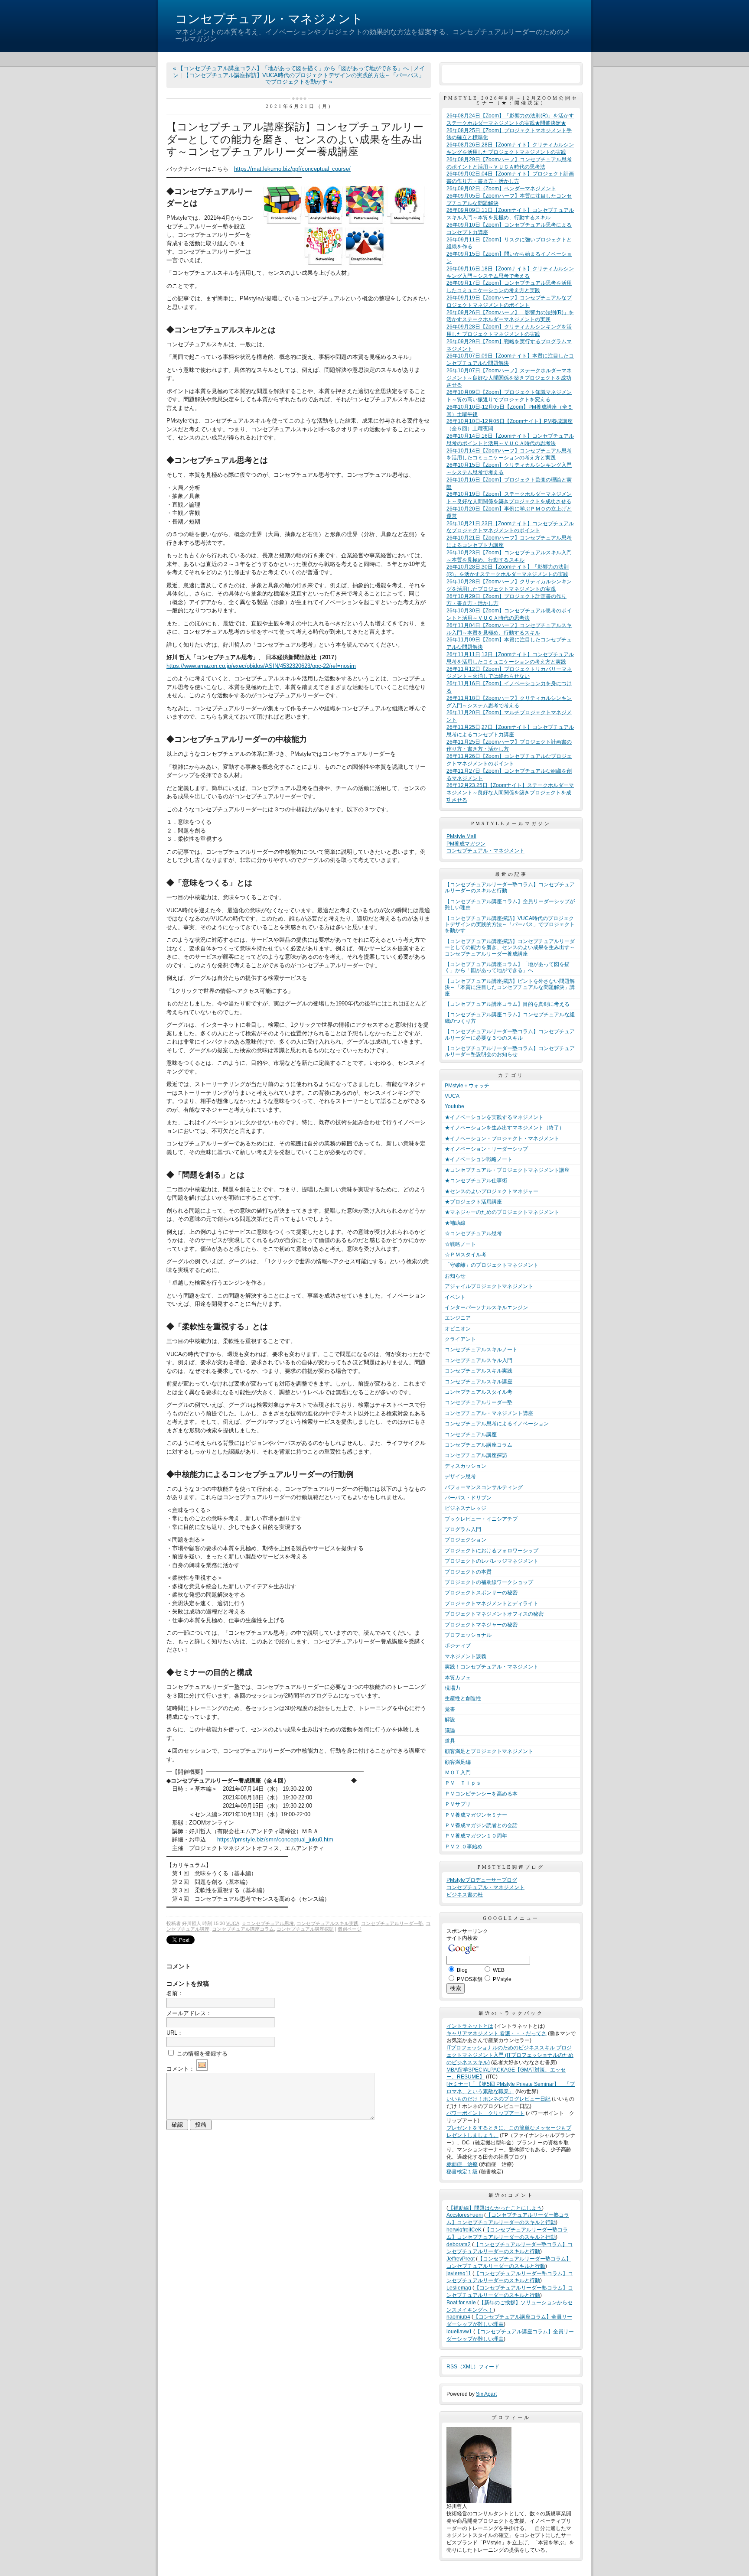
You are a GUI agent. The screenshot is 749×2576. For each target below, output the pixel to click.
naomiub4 (458, 2317)
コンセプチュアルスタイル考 (479, 1392)
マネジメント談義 (466, 1656)
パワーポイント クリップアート (485, 2113)
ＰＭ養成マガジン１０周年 (476, 1836)
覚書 (450, 1709)
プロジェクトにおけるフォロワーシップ (492, 1551)
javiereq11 (459, 2274)
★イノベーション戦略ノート (479, 1159)
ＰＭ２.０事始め (464, 1847)
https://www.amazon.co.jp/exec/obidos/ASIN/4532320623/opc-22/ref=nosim (261, 666)
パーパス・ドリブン (468, 1498)
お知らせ (455, 1276)
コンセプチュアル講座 (471, 1434)
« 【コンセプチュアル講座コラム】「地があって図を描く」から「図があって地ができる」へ (292, 68)
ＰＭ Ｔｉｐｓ (463, 1783)
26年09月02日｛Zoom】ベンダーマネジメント (501, 189)
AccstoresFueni (465, 2215)
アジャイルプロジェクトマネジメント (489, 1286)
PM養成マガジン (466, 844)
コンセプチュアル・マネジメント (269, 19)
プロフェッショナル (468, 1635)
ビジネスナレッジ (466, 1508)
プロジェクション (466, 1540)
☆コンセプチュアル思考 (268, 1923)
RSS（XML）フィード (473, 2367)
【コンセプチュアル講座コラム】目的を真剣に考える (507, 1004)
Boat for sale (461, 2303)
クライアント (460, 1339)
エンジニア (458, 1318)
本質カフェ (458, 1678)
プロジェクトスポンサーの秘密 (481, 1593)
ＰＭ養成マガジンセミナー (476, 1815)
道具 (450, 1741)
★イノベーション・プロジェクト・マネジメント (502, 1138)
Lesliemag (459, 2288)
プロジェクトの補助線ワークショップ (489, 1582)
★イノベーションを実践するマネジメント (494, 1117)
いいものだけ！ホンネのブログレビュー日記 (498, 2099)
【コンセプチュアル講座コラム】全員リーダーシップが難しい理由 (510, 904)
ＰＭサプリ (458, 1804)
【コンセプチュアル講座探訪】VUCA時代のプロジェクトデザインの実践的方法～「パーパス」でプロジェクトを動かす (510, 925)
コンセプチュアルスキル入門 (479, 1360)
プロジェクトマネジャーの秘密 (481, 1625)
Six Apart (486, 2394)
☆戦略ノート (460, 1244)
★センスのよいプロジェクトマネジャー (492, 1191)
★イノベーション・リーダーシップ (486, 1149)
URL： (175, 2033)
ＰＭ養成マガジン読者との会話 (481, 1825)
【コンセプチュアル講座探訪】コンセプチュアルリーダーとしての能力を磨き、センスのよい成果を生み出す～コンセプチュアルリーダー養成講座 (510, 948)
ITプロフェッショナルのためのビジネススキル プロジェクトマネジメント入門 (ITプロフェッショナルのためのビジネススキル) (510, 2055)
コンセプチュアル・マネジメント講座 (489, 1413)
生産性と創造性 (463, 1698)
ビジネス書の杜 (465, 1895)
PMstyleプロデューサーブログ (482, 1880)
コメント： (181, 2069)
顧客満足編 (458, 1762)
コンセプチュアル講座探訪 (305, 1929)
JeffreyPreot (461, 2259)
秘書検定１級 (462, 2172)
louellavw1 (459, 2332)
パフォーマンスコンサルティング (484, 1487)
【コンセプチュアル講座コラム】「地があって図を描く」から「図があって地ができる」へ (507, 967)
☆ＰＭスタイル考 (466, 1255)
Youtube (454, 1106)
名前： (175, 1993)
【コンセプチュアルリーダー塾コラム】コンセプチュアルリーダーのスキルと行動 (510, 888)
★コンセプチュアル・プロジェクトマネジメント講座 (507, 1170)
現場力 (453, 1688)
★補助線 (455, 1223)
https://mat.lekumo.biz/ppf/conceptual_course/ (292, 169)
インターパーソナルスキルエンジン (486, 1308)
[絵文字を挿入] (202, 2069)
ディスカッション (466, 1466)
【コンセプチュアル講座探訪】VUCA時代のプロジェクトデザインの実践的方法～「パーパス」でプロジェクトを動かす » (304, 79)
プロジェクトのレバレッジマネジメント (492, 1561)
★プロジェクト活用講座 (473, 1202)
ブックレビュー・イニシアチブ (481, 1519)
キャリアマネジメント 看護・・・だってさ (497, 2033)
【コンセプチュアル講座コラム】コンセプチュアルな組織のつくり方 (510, 1018)
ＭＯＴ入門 (458, 1773)
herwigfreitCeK (464, 2230)
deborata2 (459, 2244)
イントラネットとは (470, 2026)
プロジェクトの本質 (468, 1572)
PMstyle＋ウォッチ (467, 1086)
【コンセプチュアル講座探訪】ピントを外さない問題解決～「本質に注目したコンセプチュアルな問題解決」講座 (510, 987)
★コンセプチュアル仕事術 (476, 1181)
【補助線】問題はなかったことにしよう (495, 2208)
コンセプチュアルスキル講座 (479, 1382)
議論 (450, 1730)
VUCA (233, 1923)
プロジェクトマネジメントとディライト (492, 1603)
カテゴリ (511, 1075)
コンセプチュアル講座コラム (243, 1929)
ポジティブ (458, 1646)
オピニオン (458, 1329)
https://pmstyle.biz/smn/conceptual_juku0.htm (275, 1839)
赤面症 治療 (462, 2164)
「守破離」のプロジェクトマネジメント (492, 1265)
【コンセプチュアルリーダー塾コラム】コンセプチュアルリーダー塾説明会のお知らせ (510, 1051)
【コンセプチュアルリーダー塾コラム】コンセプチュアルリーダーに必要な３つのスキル (510, 1034)
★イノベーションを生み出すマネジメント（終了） (505, 1128)
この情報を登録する (201, 2054)
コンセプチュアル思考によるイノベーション (497, 1424)
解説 (450, 1720)
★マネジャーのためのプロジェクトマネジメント (502, 1212)
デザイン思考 (460, 1477)
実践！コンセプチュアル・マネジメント (492, 1667)
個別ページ (350, 1929)
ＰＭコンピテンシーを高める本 (481, 1794)
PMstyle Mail (461, 836)
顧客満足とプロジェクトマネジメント (489, 1751)
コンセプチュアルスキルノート (481, 1350)
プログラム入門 (463, 1529)
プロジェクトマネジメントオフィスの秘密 (494, 1614)
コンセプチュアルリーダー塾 (392, 1923)
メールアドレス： (189, 2013)
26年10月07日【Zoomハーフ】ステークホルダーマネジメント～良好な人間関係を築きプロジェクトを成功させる (509, 378)
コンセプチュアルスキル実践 (327, 1923)
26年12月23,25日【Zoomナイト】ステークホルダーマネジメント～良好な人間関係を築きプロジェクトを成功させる (510, 793)
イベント (455, 1297)
